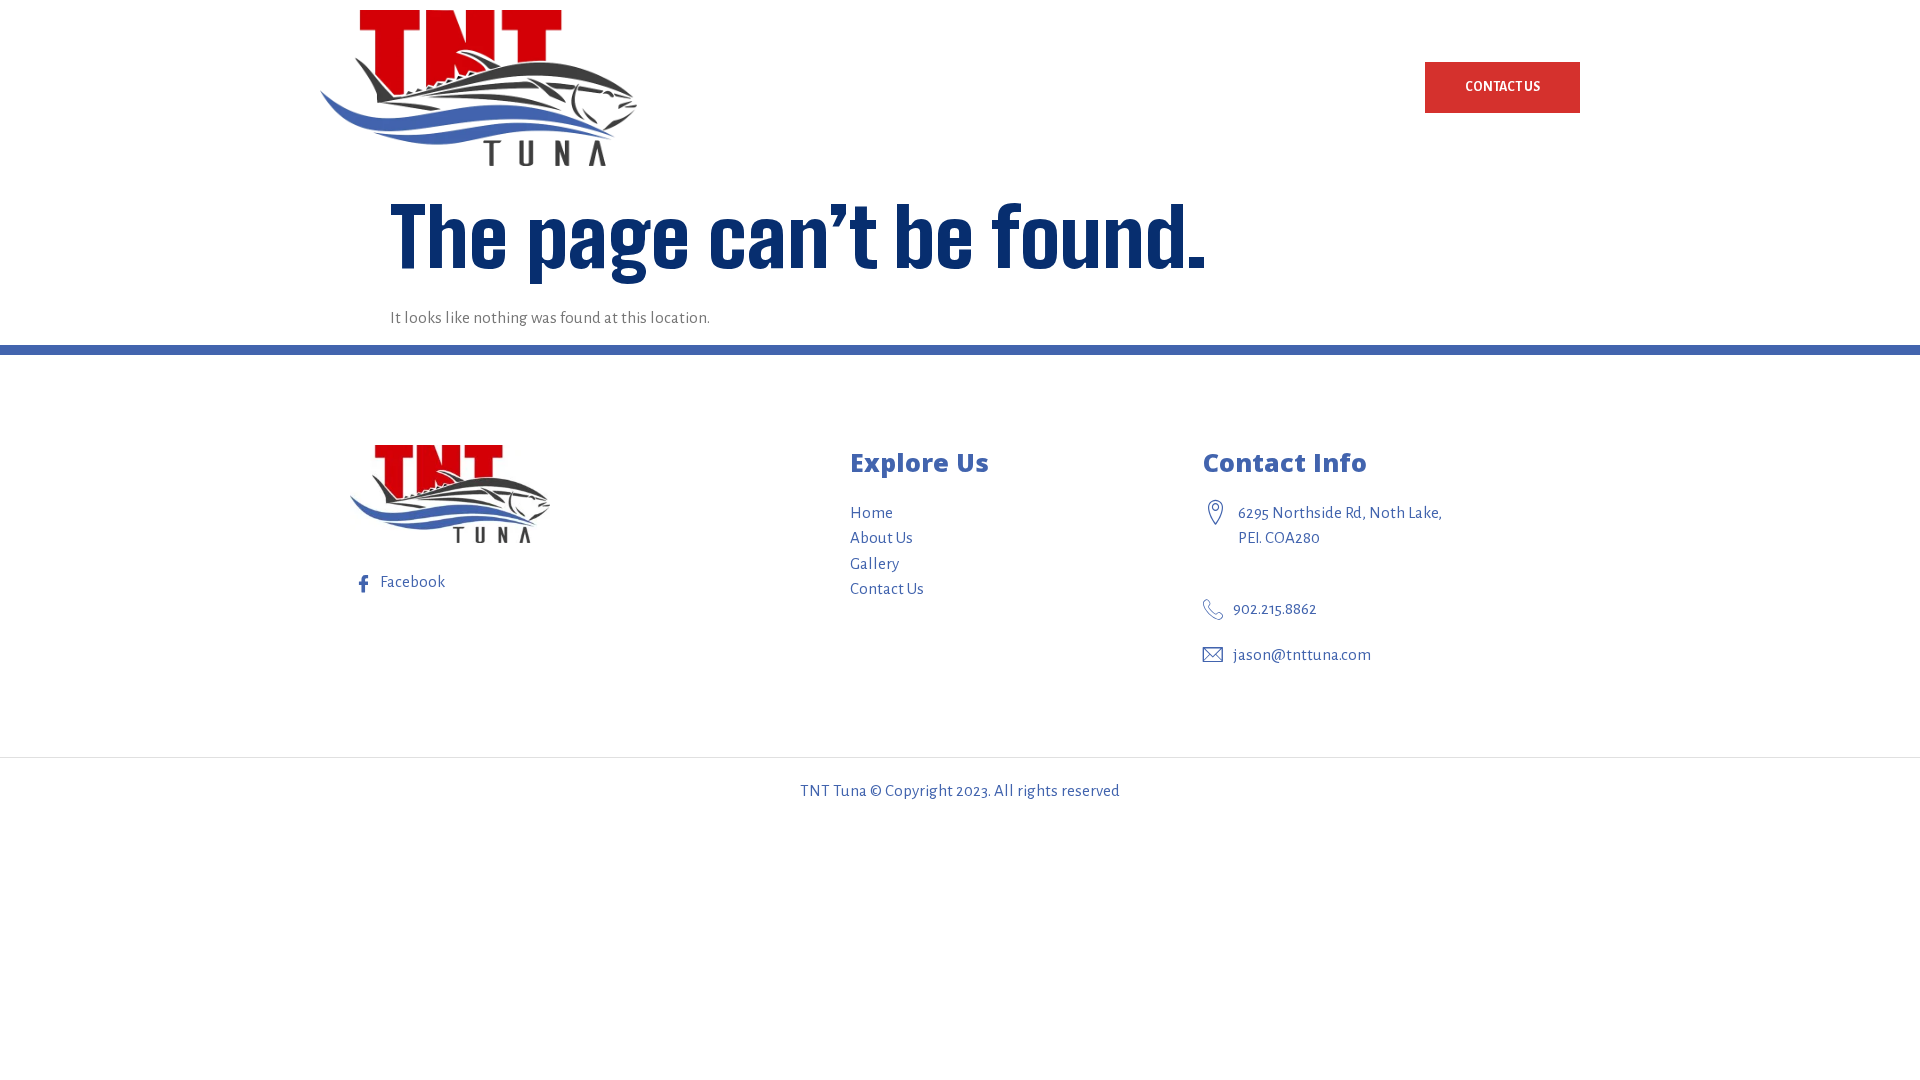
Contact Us (1502, 87)
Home (1144, 87)
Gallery (1359, 87)
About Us (1248, 87)
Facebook (411, 581)
